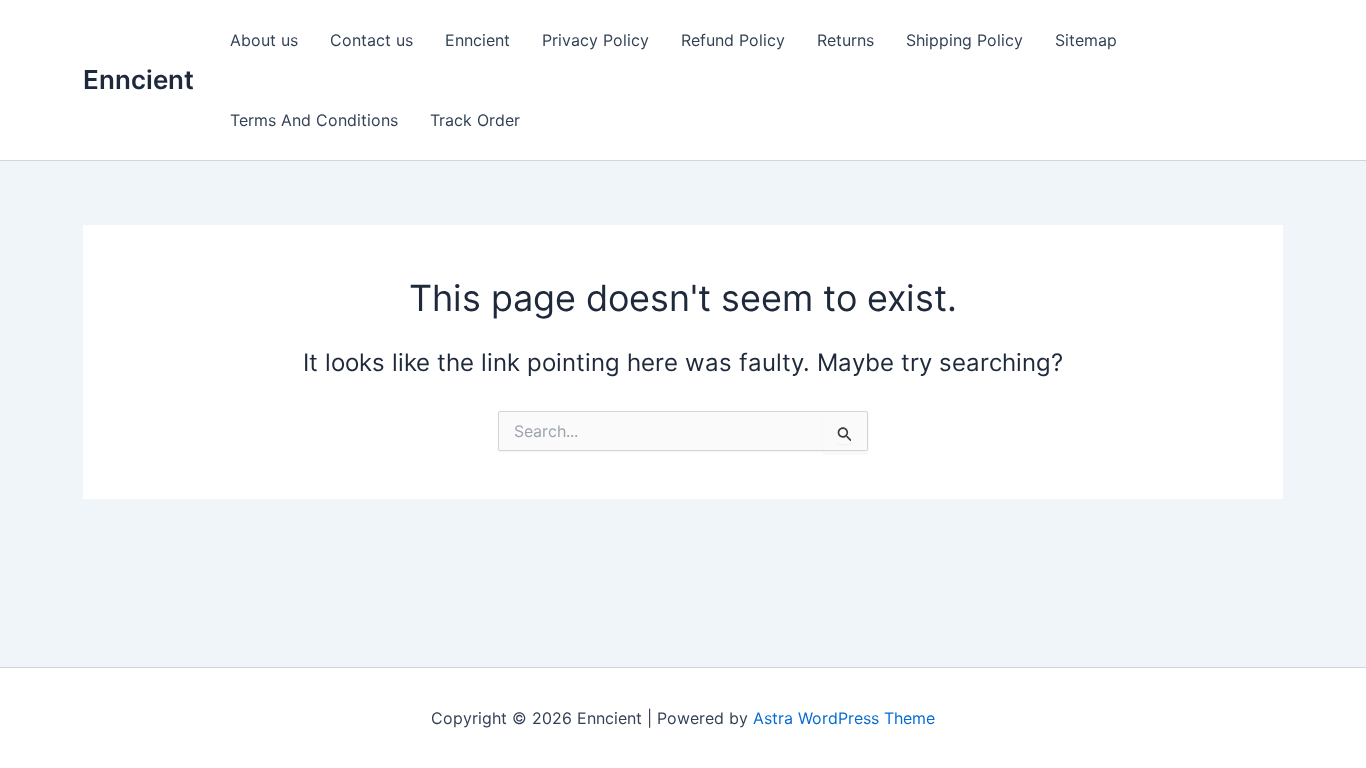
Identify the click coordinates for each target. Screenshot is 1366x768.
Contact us (371, 40)
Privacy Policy (595, 40)
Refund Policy (733, 40)
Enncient (138, 79)
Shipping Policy (964, 40)
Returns (845, 40)
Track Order (475, 120)
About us (264, 40)
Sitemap (1086, 40)
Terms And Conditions (314, 120)
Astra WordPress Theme (844, 718)
